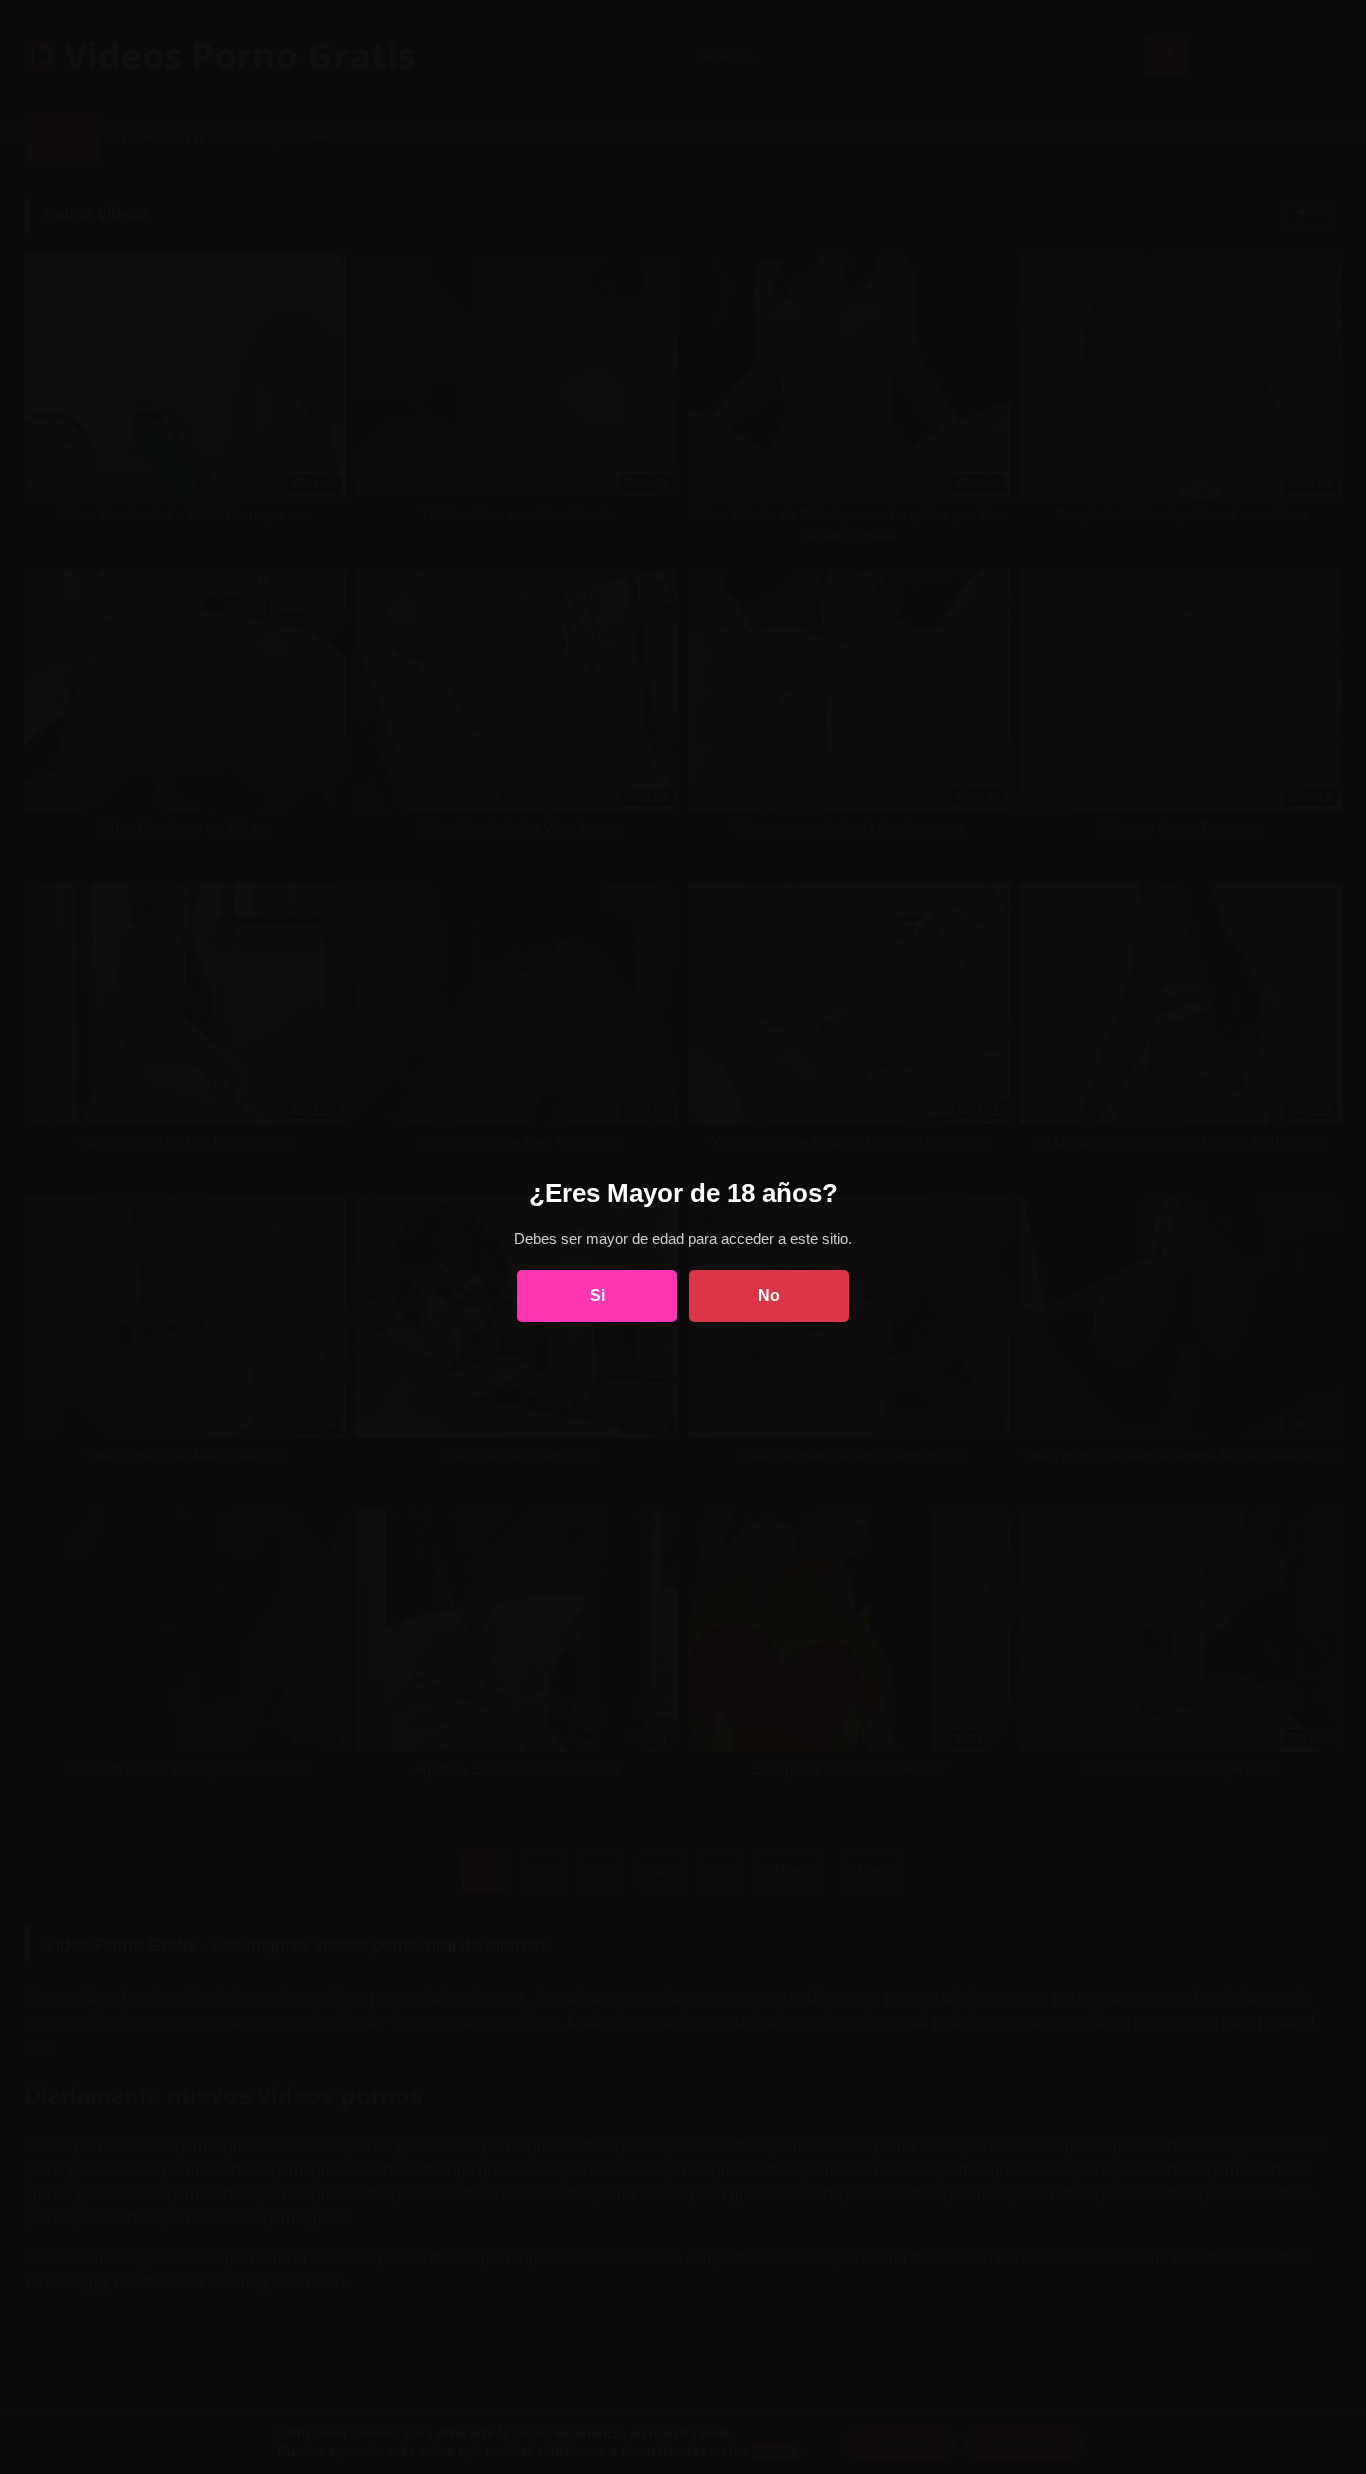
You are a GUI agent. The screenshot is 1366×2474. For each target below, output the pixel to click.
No (769, 1295)
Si (597, 1295)
